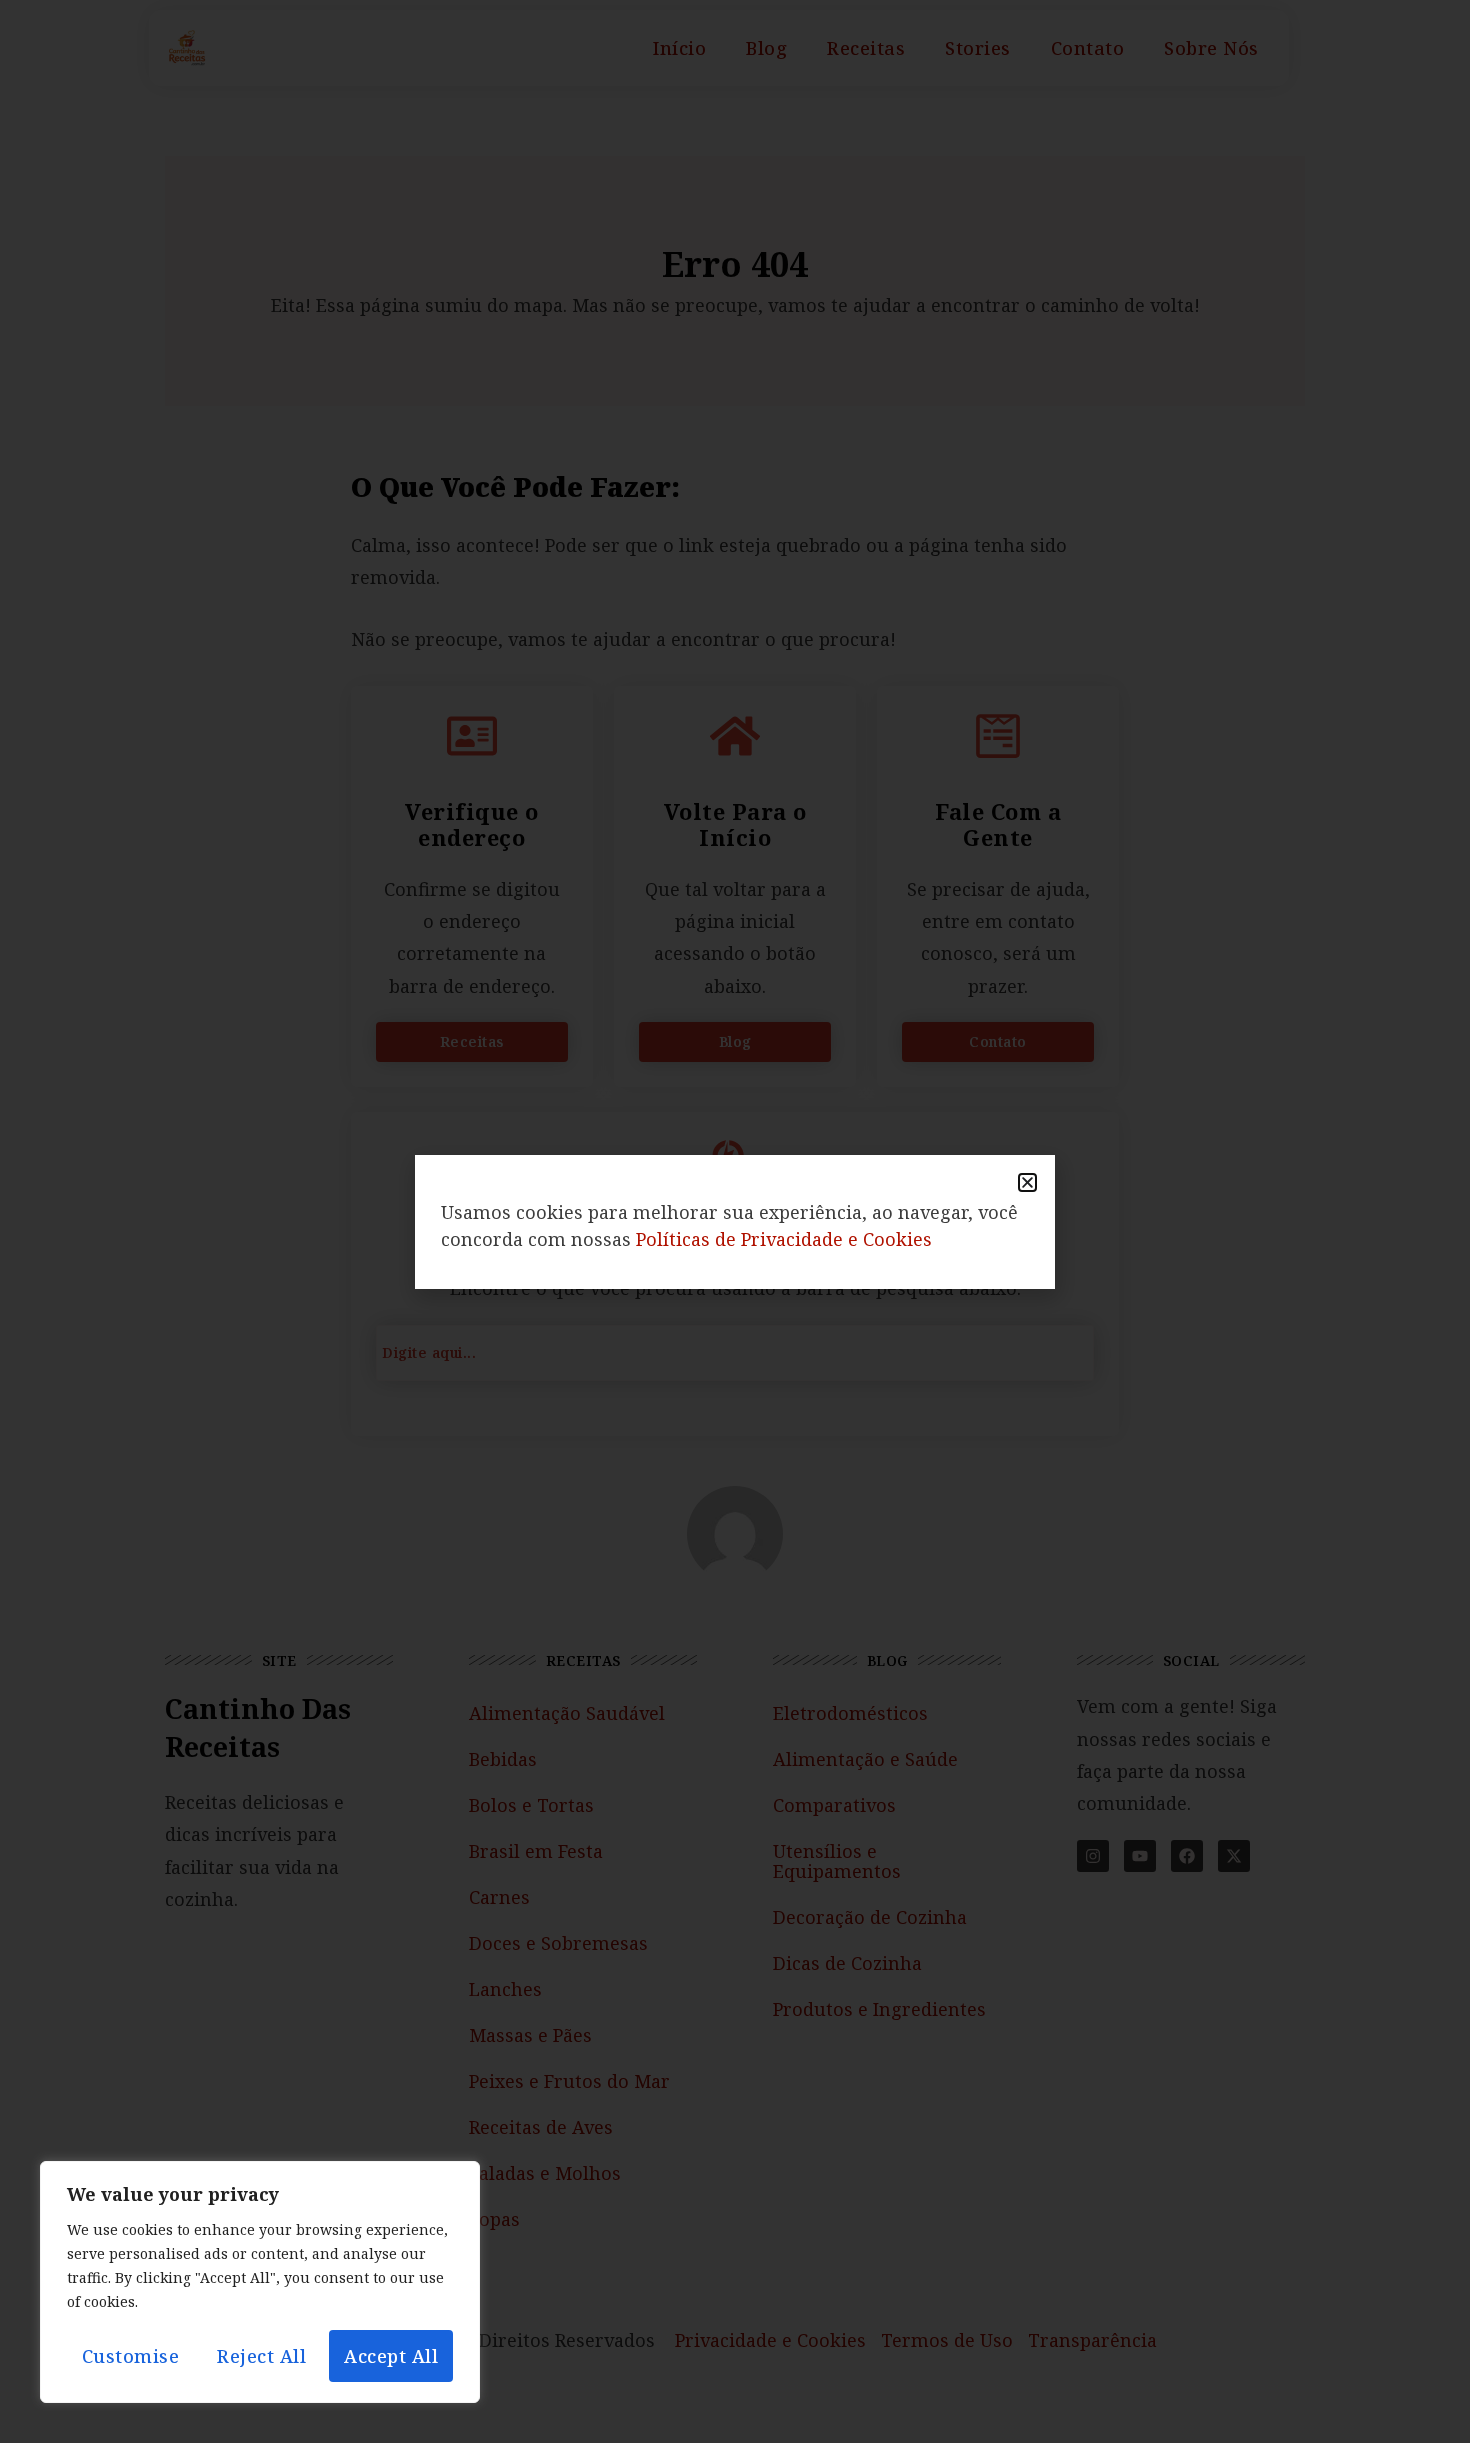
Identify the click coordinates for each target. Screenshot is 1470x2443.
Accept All (391, 2356)
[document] (735, 1221)
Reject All (261, 2356)
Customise (131, 2356)
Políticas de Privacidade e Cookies (784, 1239)
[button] (1027, 1182)
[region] (260, 2282)
